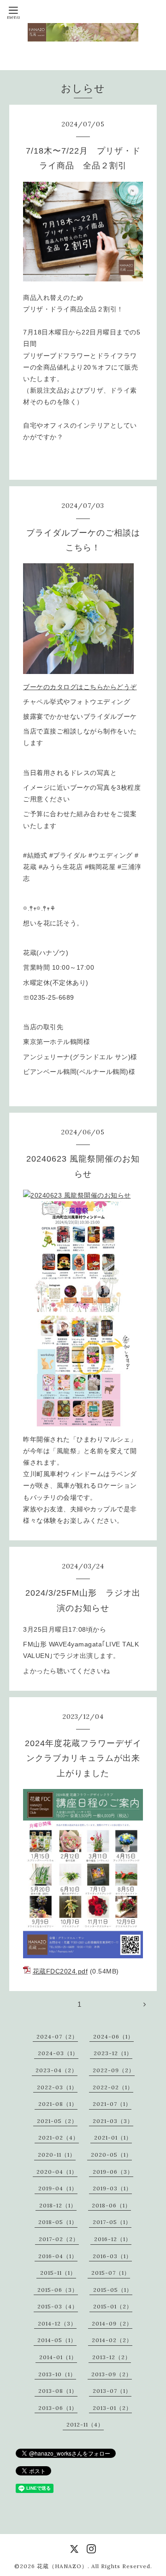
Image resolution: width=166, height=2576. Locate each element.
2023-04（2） (56, 2070)
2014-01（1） (58, 2357)
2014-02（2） (112, 2340)
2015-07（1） (111, 2273)
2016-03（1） (112, 2256)
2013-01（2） (112, 2408)
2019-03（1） (112, 2188)
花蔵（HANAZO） (62, 2566)
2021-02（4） (59, 2138)
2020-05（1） (111, 2155)
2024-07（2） (57, 2036)
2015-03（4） (58, 2306)
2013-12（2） (112, 2357)
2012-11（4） (85, 2424)
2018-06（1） (111, 2205)
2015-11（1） (58, 2273)
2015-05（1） (113, 2290)
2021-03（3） (113, 2121)
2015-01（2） (113, 2306)
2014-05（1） (57, 2340)
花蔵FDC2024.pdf (60, 1971)
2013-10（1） (57, 2374)
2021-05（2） (57, 2121)
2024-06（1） (113, 2036)
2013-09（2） (112, 2374)
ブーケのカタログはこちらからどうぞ (80, 687)
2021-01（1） (113, 2138)
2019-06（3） (113, 2172)
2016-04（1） (58, 2256)
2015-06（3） (58, 2290)
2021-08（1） (58, 2104)
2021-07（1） (112, 2104)
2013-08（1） (58, 2391)
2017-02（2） (59, 2239)
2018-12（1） (58, 2205)
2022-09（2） (114, 2070)
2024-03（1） (58, 2053)
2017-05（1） (112, 2222)
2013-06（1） (58, 2408)
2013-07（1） (112, 2391)
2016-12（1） (113, 2239)
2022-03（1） (57, 2087)
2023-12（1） (113, 2053)
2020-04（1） (57, 2172)
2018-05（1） (58, 2222)
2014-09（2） (112, 2323)
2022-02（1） (113, 2087)
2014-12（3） (57, 2323)
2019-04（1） (58, 2188)
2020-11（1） (57, 2155)
